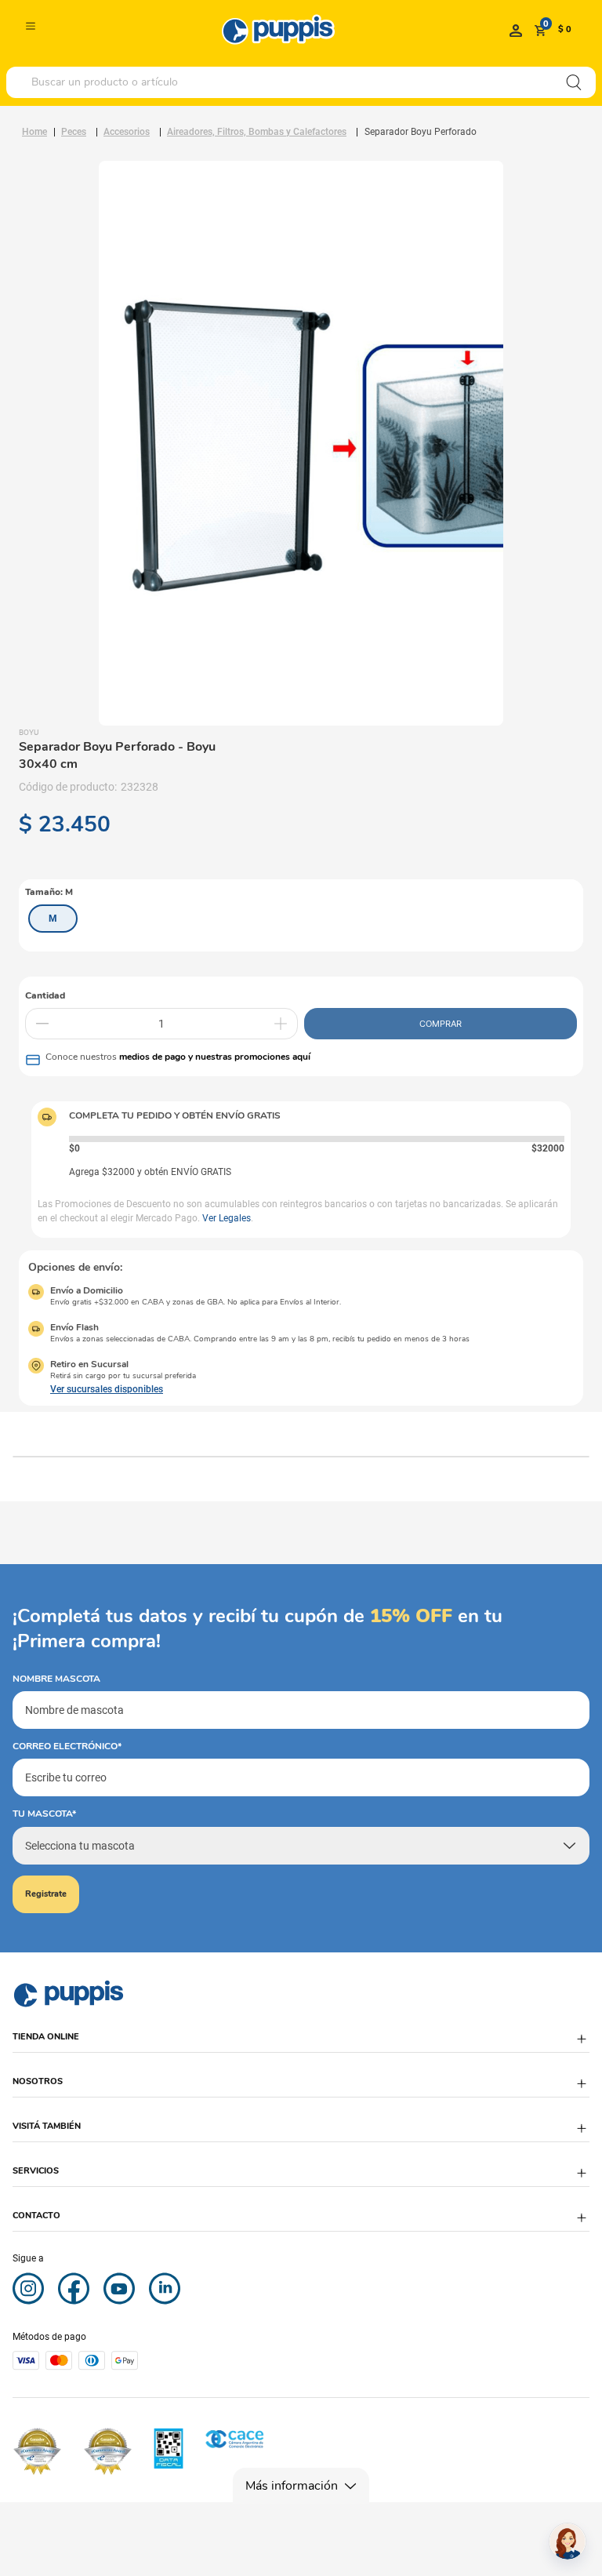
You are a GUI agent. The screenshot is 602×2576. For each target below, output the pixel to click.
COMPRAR (441, 1024)
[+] (281, 1024)
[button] (53, 919)
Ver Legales (227, 1218)
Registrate (46, 1894)
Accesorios (127, 132)
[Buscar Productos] (574, 82)
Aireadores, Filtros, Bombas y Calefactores (257, 132)
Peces (74, 132)
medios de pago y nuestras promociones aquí (215, 1057)
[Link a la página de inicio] (34, 132)
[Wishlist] (516, 30)
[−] (42, 1024)
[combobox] (301, 82)
